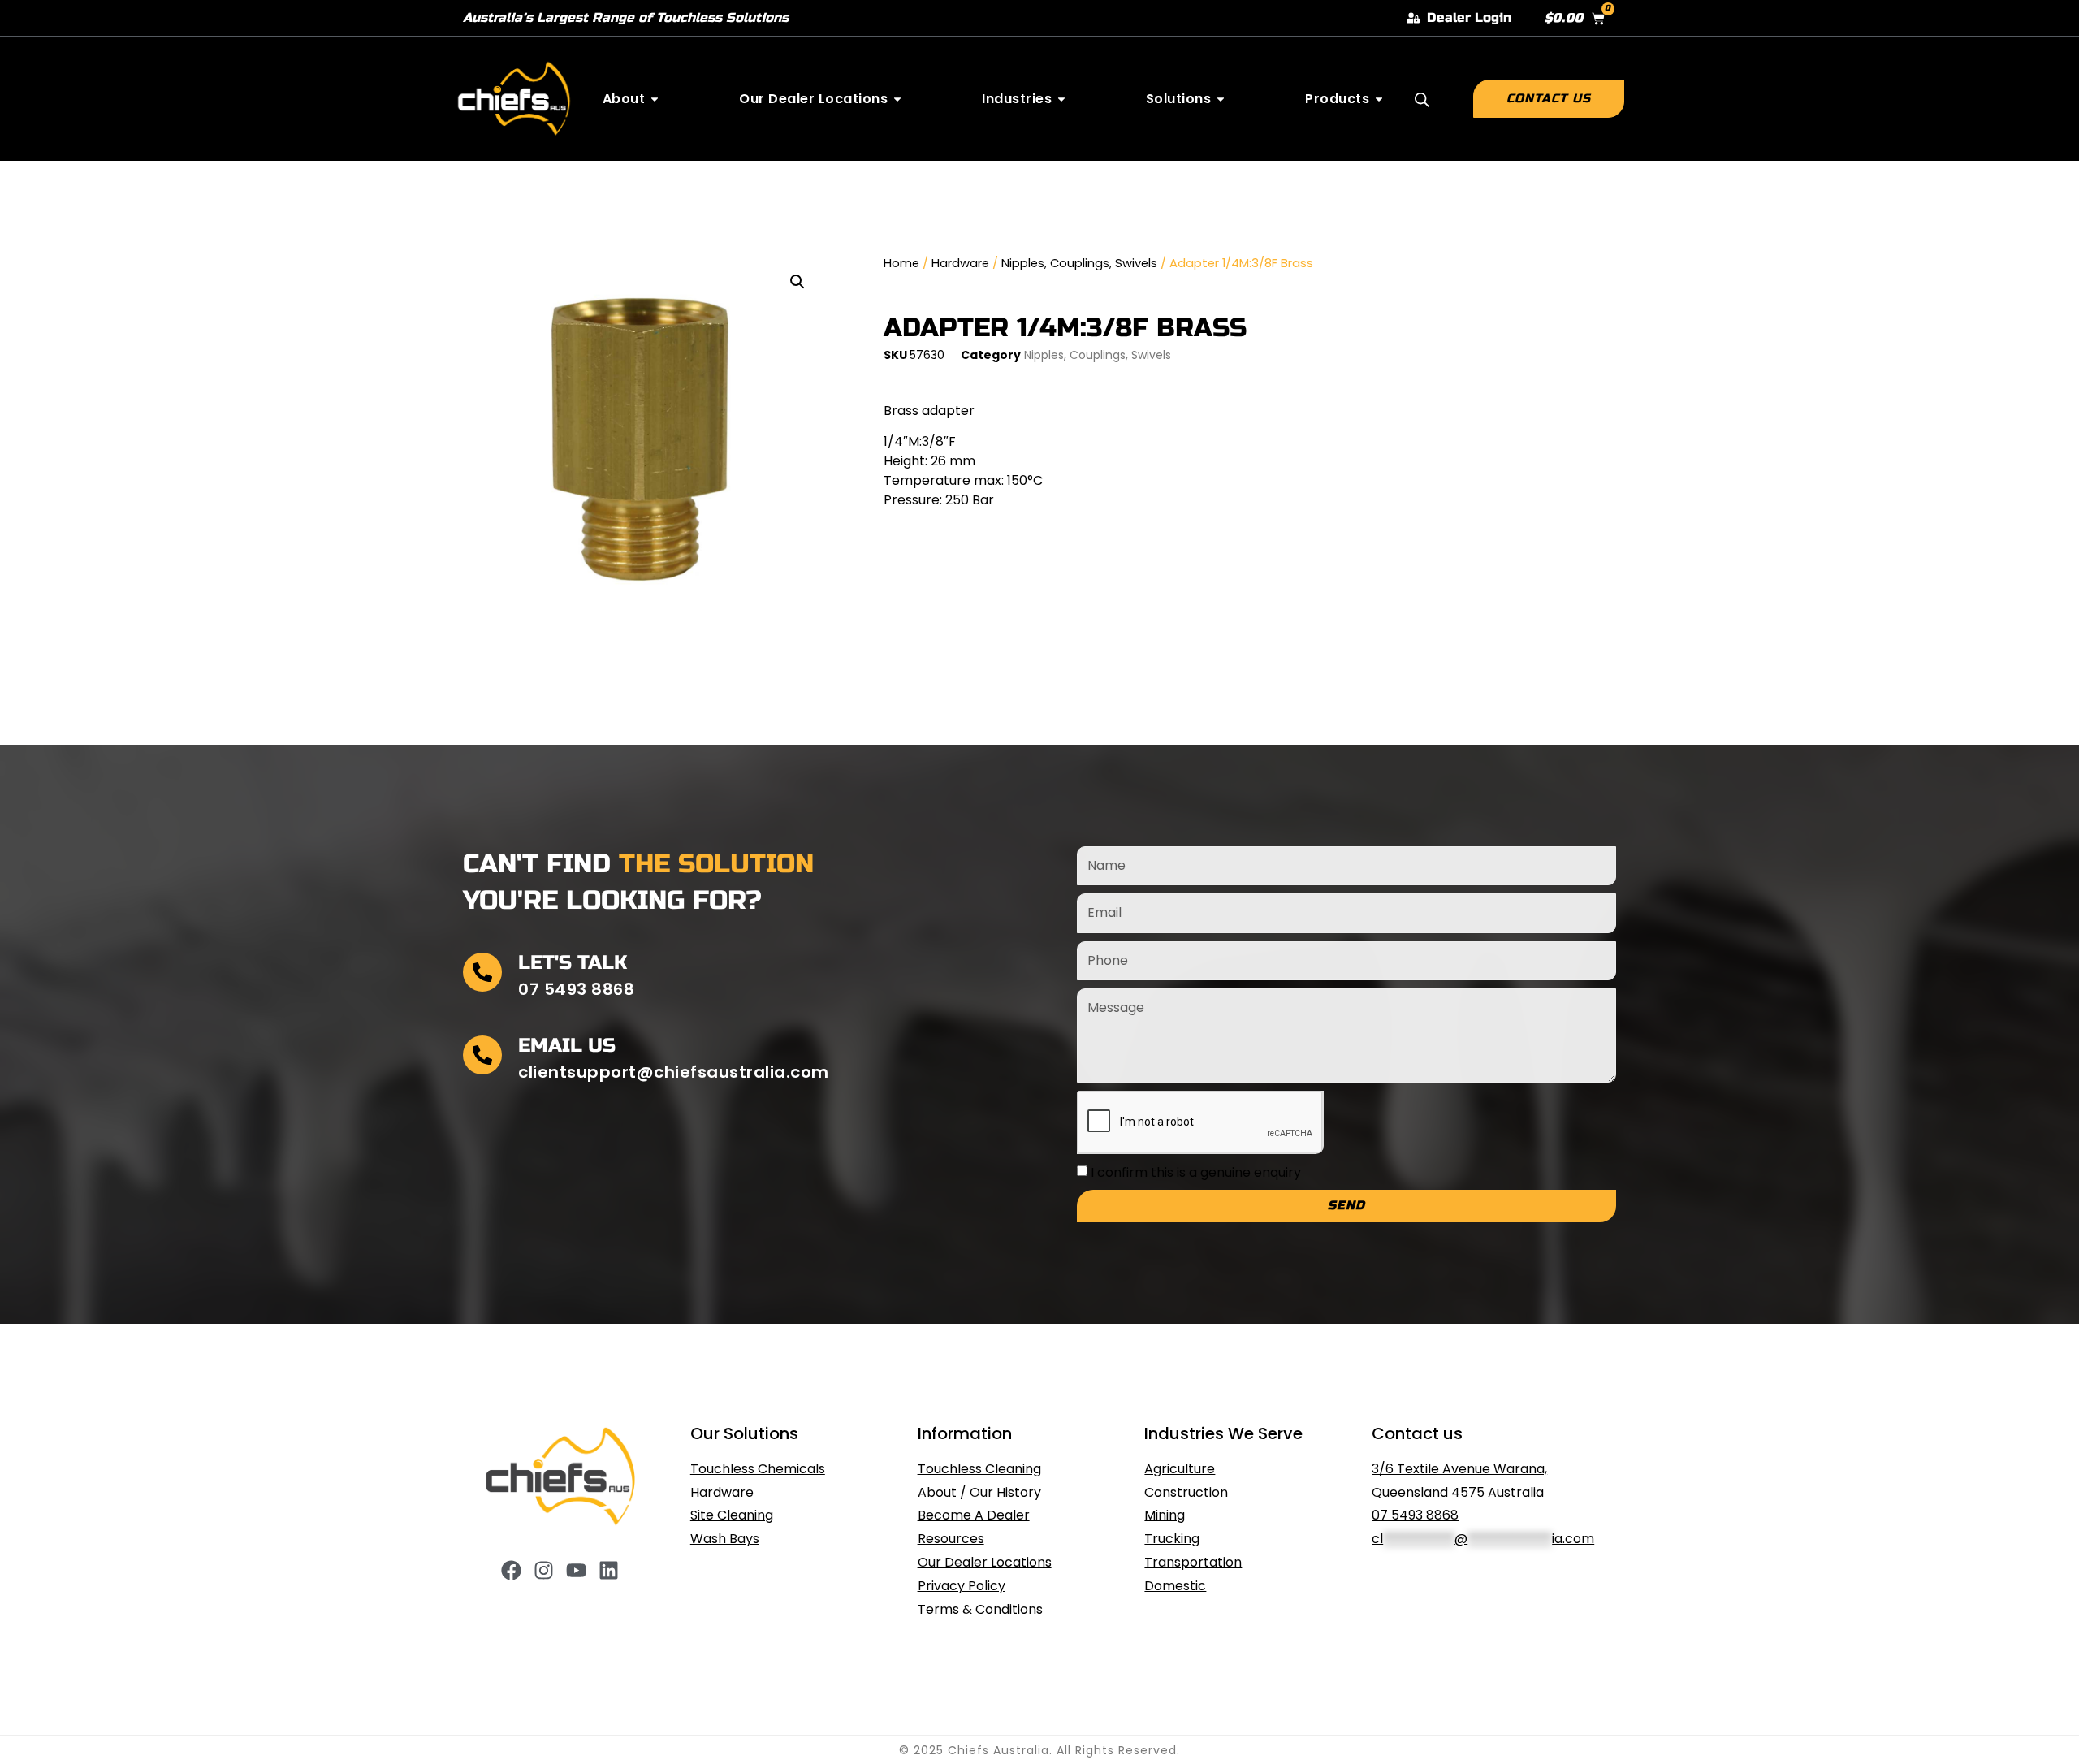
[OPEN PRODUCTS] (1379, 99)
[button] (797, 282)
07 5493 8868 (1415, 1515)
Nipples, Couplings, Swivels (1079, 263)
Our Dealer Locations (985, 1562)
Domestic (1175, 1586)
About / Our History (979, 1492)
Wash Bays (725, 1539)
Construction (1186, 1492)
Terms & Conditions (980, 1609)
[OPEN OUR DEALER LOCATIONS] (897, 99)
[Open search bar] (1422, 100)
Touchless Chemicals (758, 1469)
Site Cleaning (732, 1515)
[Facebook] (511, 1570)
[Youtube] (576, 1570)
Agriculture (1180, 1469)
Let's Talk (573, 963)
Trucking (1172, 1539)
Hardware (960, 263)
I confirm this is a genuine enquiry (1196, 1172)
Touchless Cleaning (979, 1469)
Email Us (567, 1046)
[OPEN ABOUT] (655, 99)
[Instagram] (544, 1570)
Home (901, 263)
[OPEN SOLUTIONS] (1221, 99)
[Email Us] (482, 1055)
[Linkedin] (609, 1570)
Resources (951, 1539)
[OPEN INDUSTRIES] (1061, 99)
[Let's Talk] (482, 972)
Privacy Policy (962, 1586)
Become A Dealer (974, 1515)
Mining (1165, 1515)
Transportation (1193, 1562)
